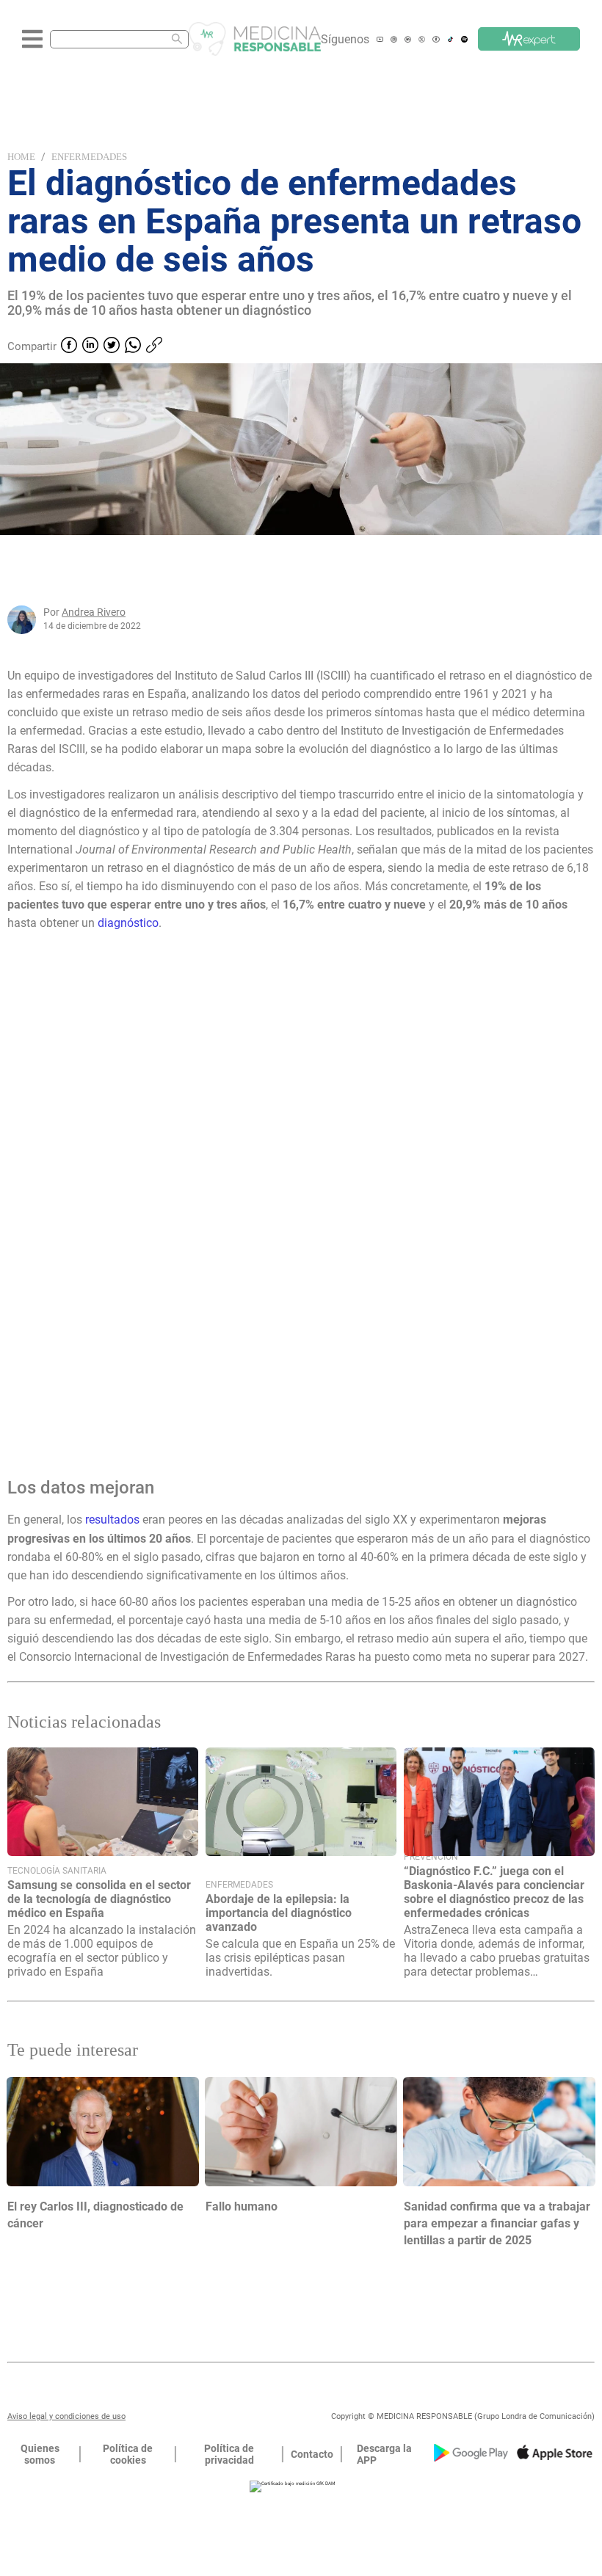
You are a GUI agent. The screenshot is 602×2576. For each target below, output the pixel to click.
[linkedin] (90, 346)
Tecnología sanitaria (57, 1871)
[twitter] (112, 346)
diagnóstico (128, 923)
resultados (114, 1520)
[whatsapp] (133, 346)
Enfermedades (89, 157)
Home (21, 157)
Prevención (431, 1857)
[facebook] (69, 346)
